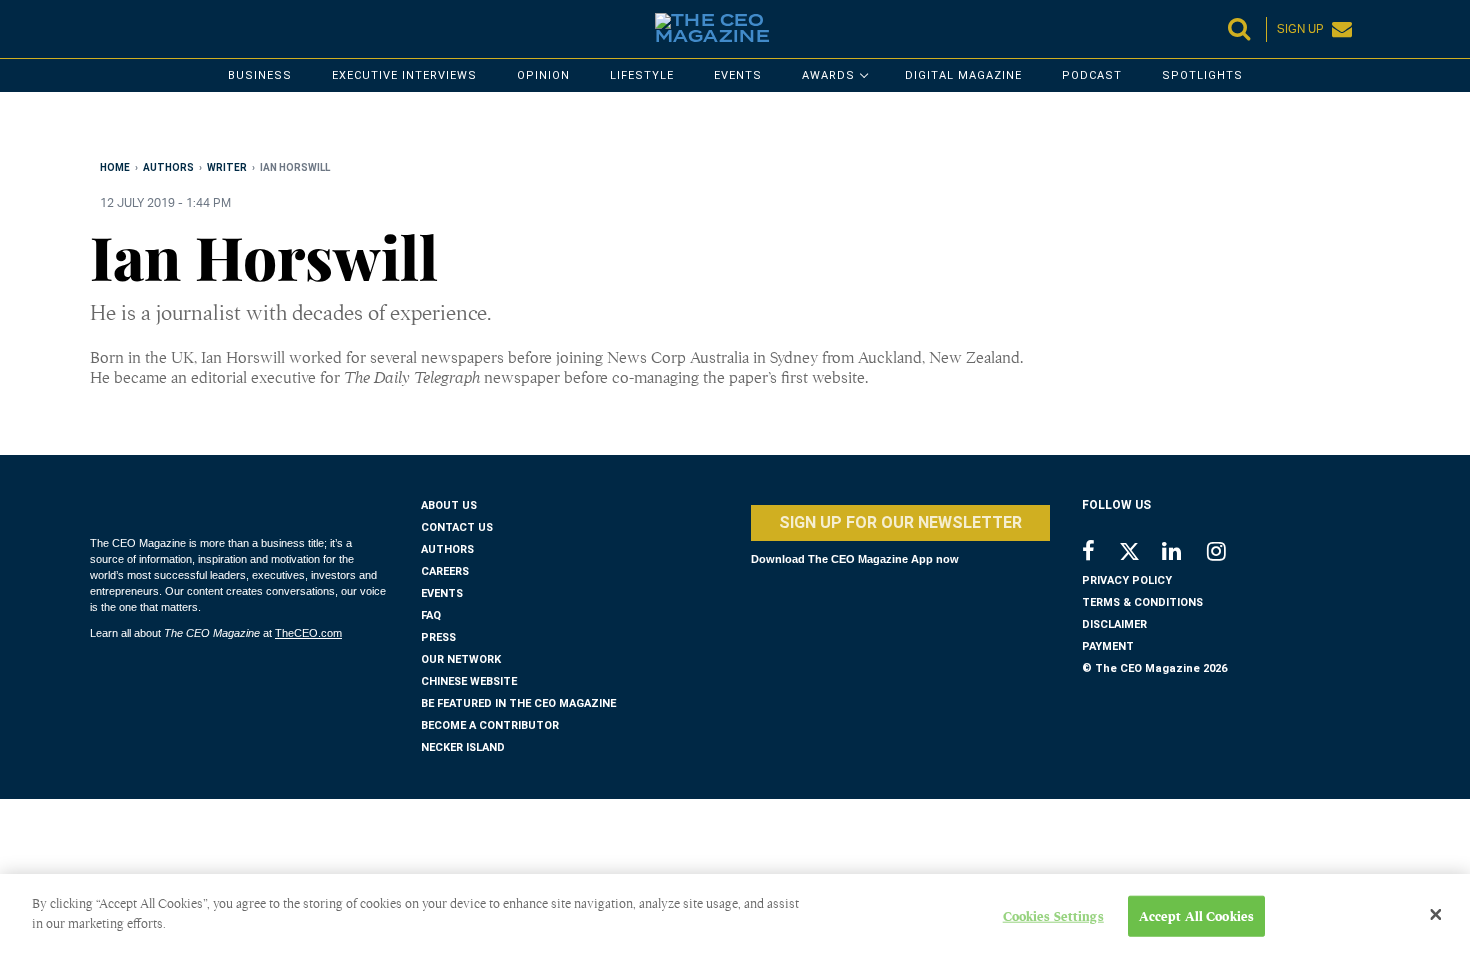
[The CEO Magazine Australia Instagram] (1229, 553)
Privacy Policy (1127, 580)
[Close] (1436, 915)
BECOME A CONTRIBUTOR (490, 725)
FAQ (431, 615)
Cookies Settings (1053, 916)
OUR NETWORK (461, 659)
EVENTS (442, 593)
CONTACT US (457, 527)
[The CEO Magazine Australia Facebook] (1099, 553)
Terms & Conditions (1142, 602)
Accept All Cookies (1196, 916)
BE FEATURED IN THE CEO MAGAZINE (518, 703)
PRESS (438, 637)
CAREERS (445, 571)
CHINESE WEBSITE (469, 681)
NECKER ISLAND (463, 747)
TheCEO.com (308, 633)
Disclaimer (1114, 624)
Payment (1108, 646)
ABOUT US (449, 505)
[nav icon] (100, 29)
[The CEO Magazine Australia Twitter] (1139, 555)
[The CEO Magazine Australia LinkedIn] (1184, 553)
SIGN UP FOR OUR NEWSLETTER (900, 522)
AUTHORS (447, 549)
